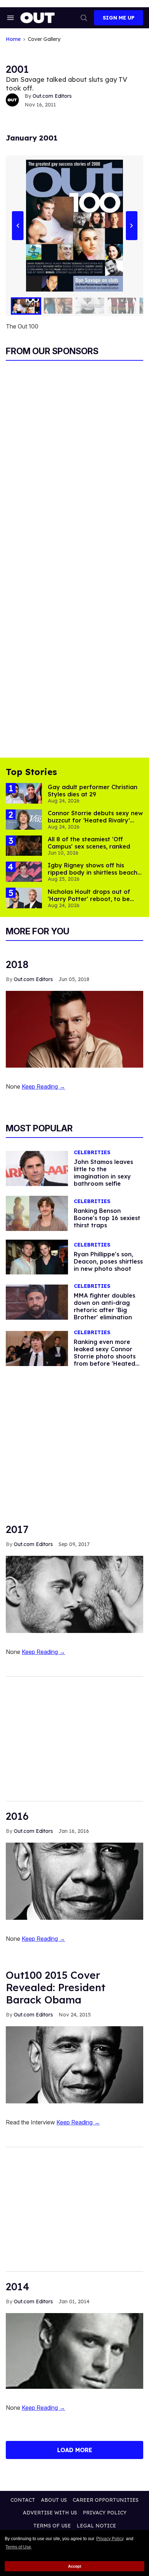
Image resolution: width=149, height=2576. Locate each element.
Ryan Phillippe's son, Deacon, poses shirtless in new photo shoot (108, 1261)
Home (13, 39)
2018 (17, 964)
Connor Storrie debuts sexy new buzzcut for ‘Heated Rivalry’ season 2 (95, 820)
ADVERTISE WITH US (50, 2513)
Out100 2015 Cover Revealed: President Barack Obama (56, 1987)
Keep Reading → (43, 1086)
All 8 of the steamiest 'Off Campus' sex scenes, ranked (89, 843)
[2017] (74, 1594)
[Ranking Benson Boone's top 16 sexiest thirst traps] (37, 1213)
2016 (17, 1816)
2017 (17, 1529)
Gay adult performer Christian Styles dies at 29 (93, 791)
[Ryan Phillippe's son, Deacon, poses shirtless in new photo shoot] (37, 1257)
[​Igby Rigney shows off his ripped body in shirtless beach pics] (24, 871)
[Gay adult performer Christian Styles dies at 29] (24, 793)
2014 (18, 2286)
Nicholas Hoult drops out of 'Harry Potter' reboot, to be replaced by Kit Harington (89, 899)
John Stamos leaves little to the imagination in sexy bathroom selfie (103, 1173)
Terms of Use (18, 2547)
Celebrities (92, 1153)
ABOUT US (54, 2500)
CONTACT (23, 2500)
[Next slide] (131, 226)
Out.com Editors (52, 96)
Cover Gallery (44, 39)
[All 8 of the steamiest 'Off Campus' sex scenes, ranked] (24, 845)
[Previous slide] (18, 226)
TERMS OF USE (52, 2526)
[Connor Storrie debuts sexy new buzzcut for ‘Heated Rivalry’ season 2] (24, 819)
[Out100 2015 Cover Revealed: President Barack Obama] (74, 2064)
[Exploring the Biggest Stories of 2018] (74, 1029)
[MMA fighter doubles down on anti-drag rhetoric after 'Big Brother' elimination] (37, 1302)
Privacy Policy (110, 2539)
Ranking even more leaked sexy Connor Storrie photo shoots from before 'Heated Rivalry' (105, 1356)
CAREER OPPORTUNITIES (106, 2500)
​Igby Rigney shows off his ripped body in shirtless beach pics (93, 872)
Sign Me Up (119, 18)
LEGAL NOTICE (96, 2526)
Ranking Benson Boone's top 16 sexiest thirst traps (107, 1218)
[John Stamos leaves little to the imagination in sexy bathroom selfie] (37, 1168)
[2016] (74, 1881)
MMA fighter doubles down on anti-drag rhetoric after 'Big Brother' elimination (105, 1306)
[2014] (74, 2350)
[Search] (84, 18)
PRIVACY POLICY (105, 2513)
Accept (75, 2566)
